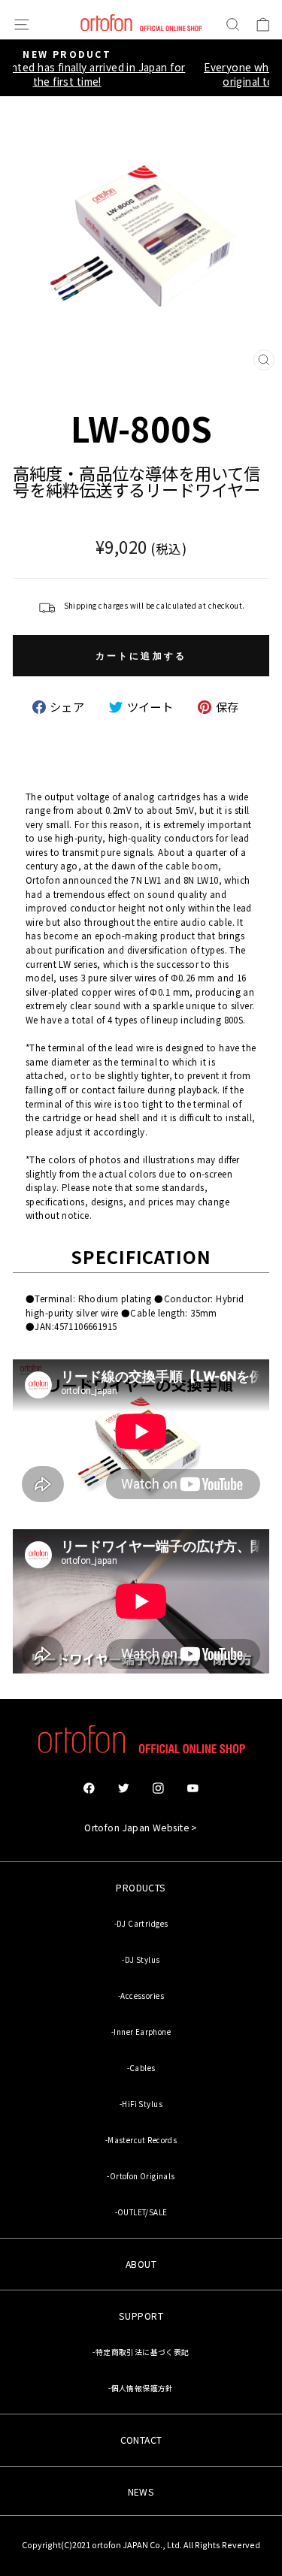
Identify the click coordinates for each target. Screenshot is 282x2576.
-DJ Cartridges (141, 1924)
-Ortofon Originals (141, 2176)
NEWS (141, 2492)
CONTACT (141, 2440)
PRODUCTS (141, 1888)
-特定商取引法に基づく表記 (141, 2352)
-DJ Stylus (141, 1960)
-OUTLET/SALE (141, 2212)
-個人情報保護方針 (141, 2388)
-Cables (141, 2068)
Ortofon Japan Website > (141, 1828)
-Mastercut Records (141, 2140)
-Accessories (141, 1996)
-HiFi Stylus (141, 2104)
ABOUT (141, 2264)
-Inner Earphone (141, 2032)
